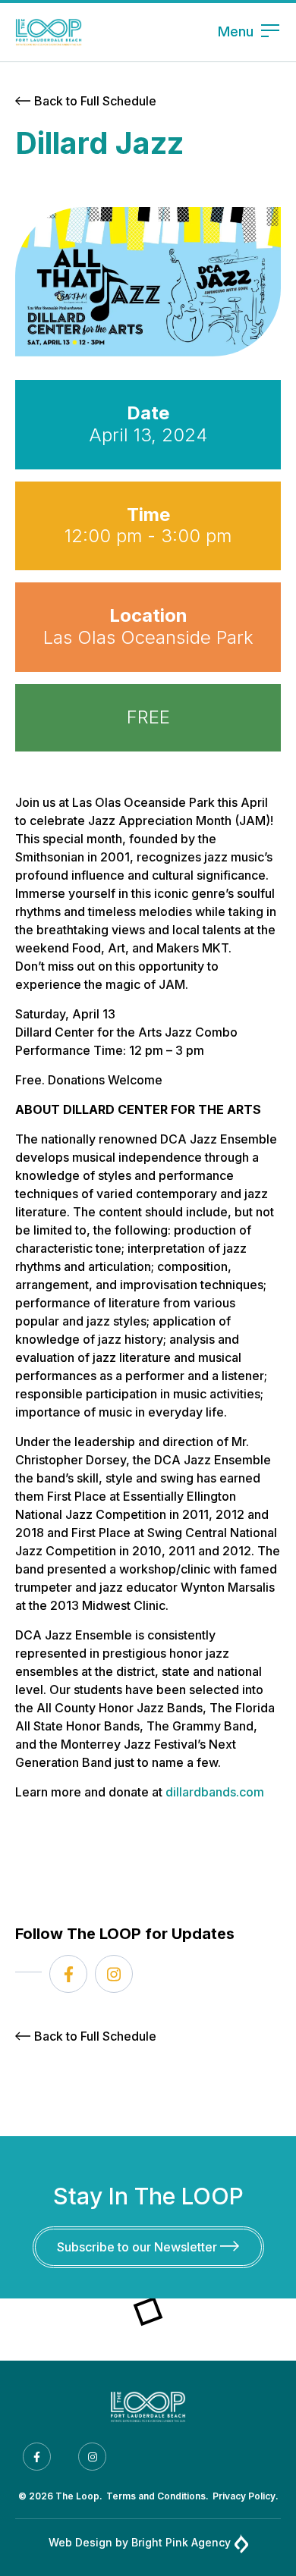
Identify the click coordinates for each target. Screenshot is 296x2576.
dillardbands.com (215, 1792)
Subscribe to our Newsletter (139, 2247)
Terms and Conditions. (157, 2496)
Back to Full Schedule (95, 101)
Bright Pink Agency (181, 2542)
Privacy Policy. (246, 2496)
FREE (148, 717)
